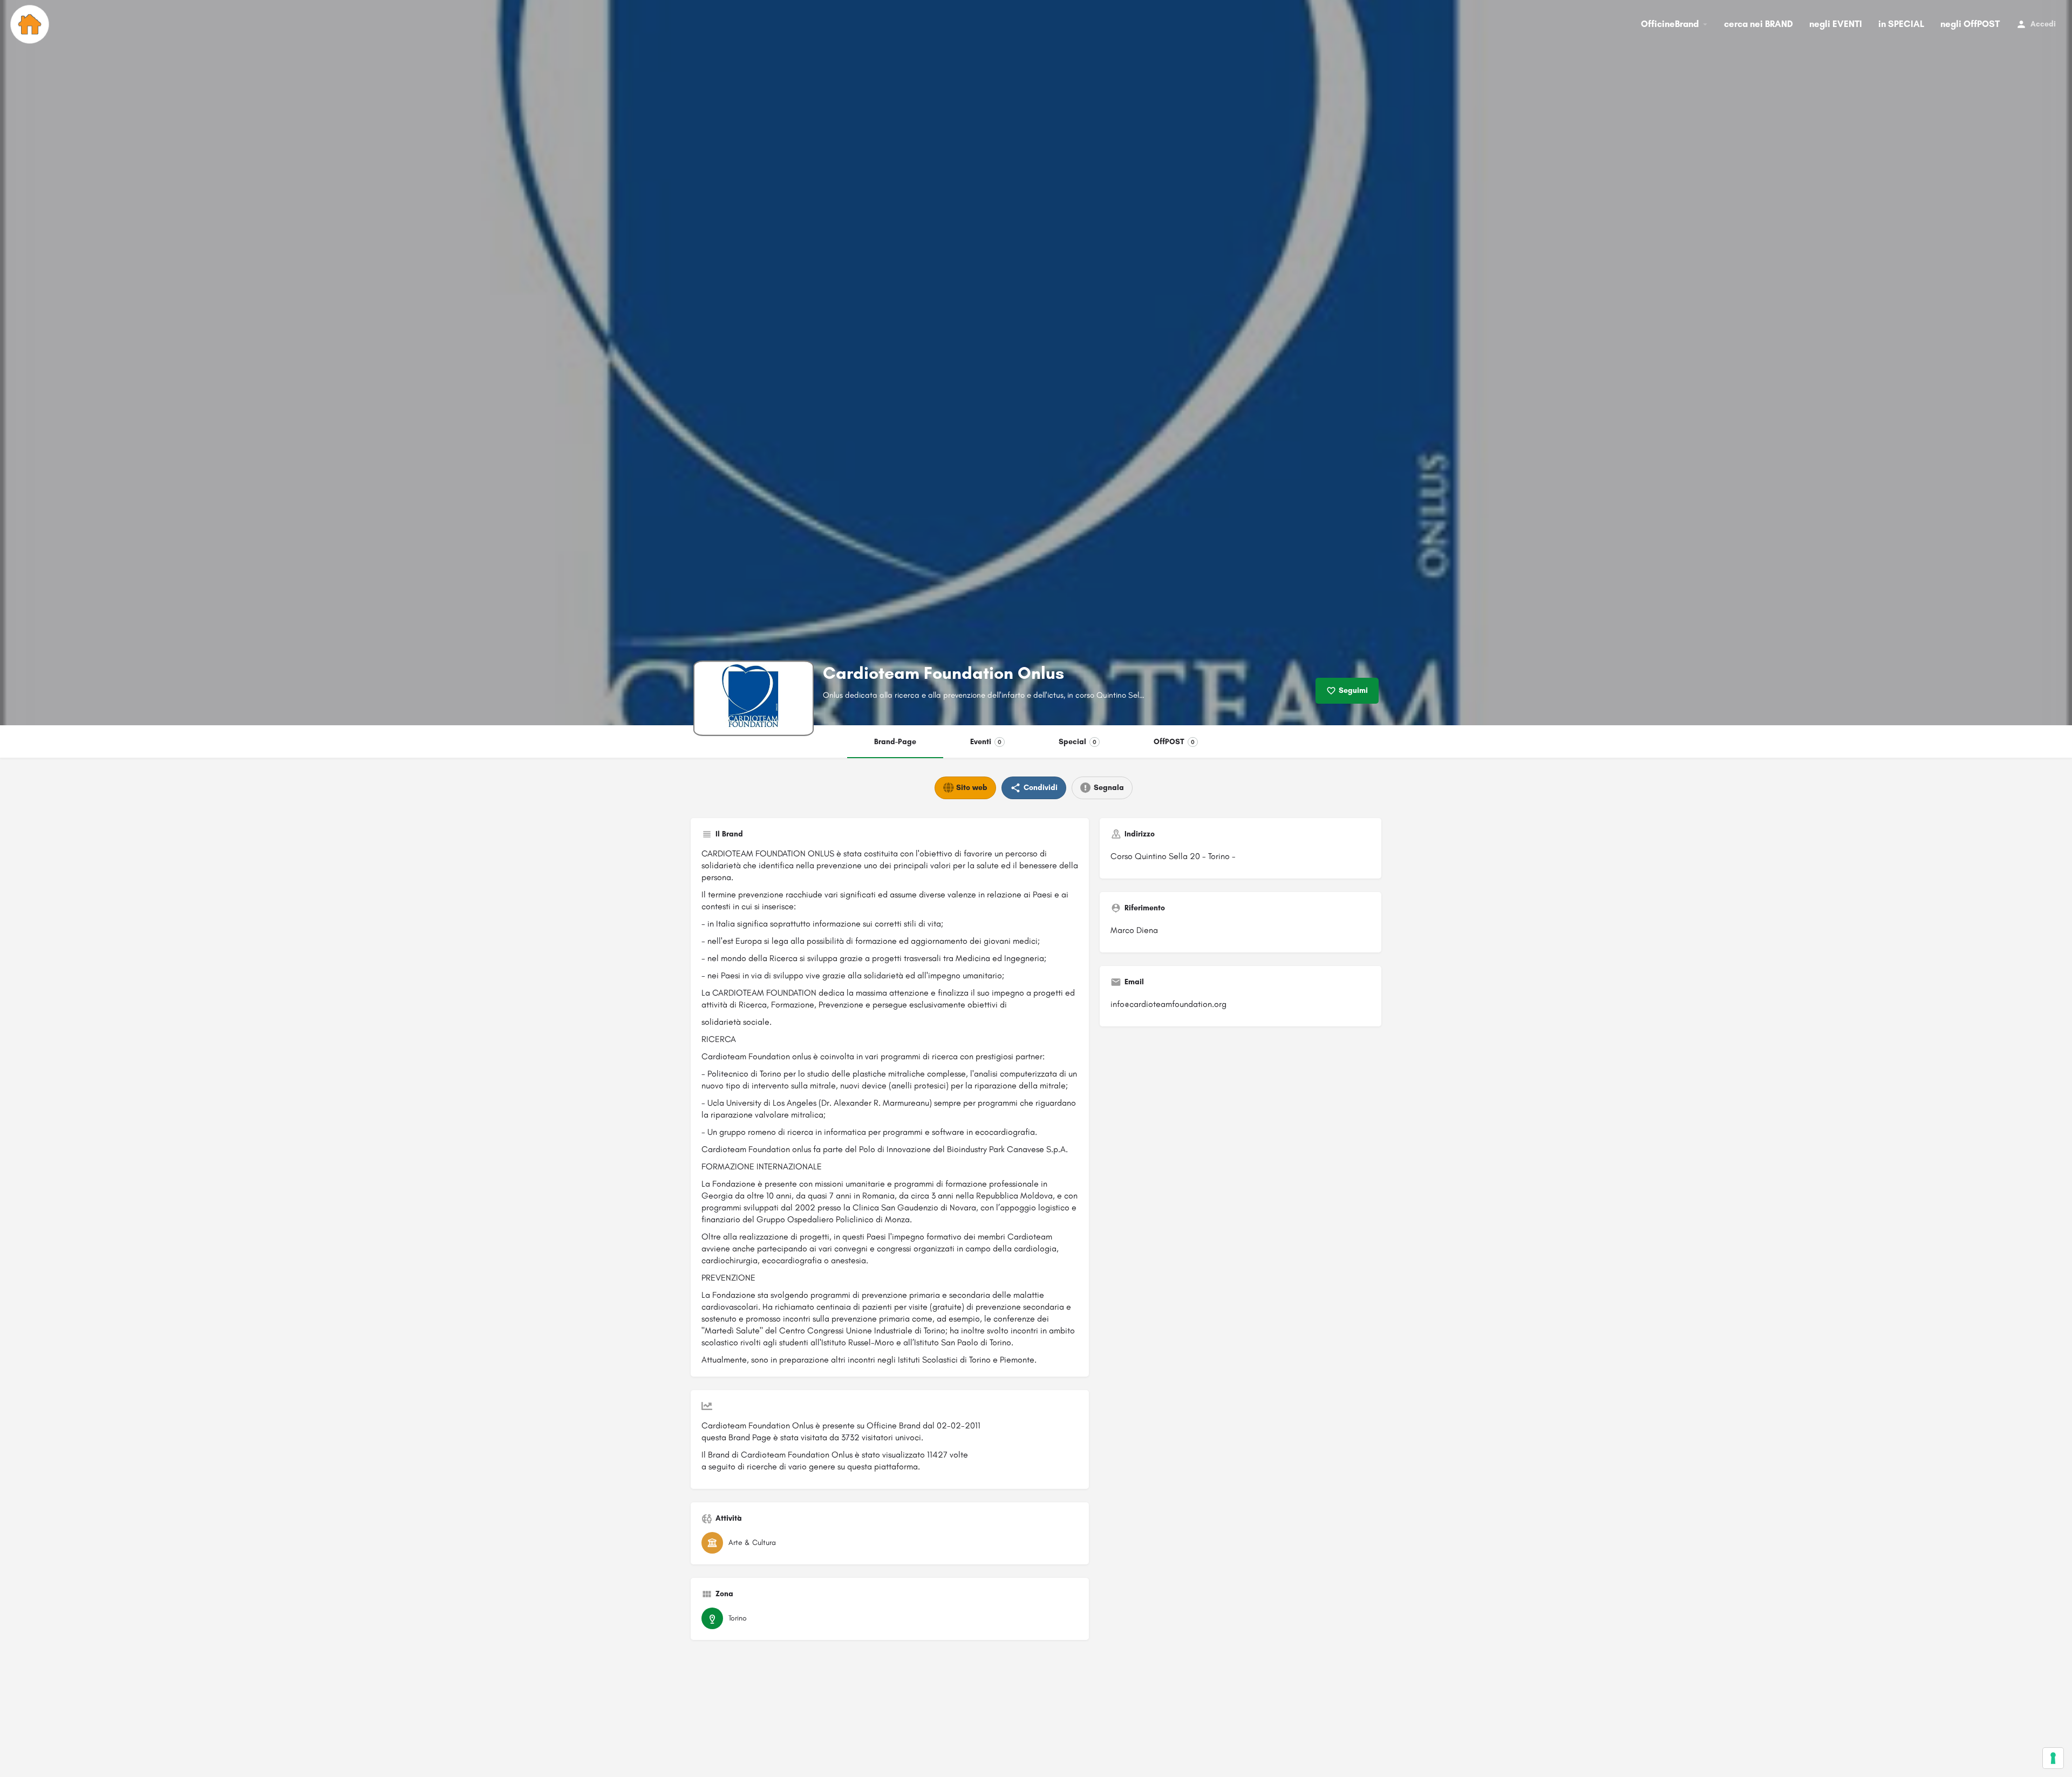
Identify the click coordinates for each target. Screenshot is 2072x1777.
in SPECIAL (1901, 24)
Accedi (2043, 24)
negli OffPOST (1970, 24)
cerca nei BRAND (1759, 24)
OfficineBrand (1670, 24)
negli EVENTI (1836, 24)
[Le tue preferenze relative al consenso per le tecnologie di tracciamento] (2053, 1758)
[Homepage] (31, 24)
